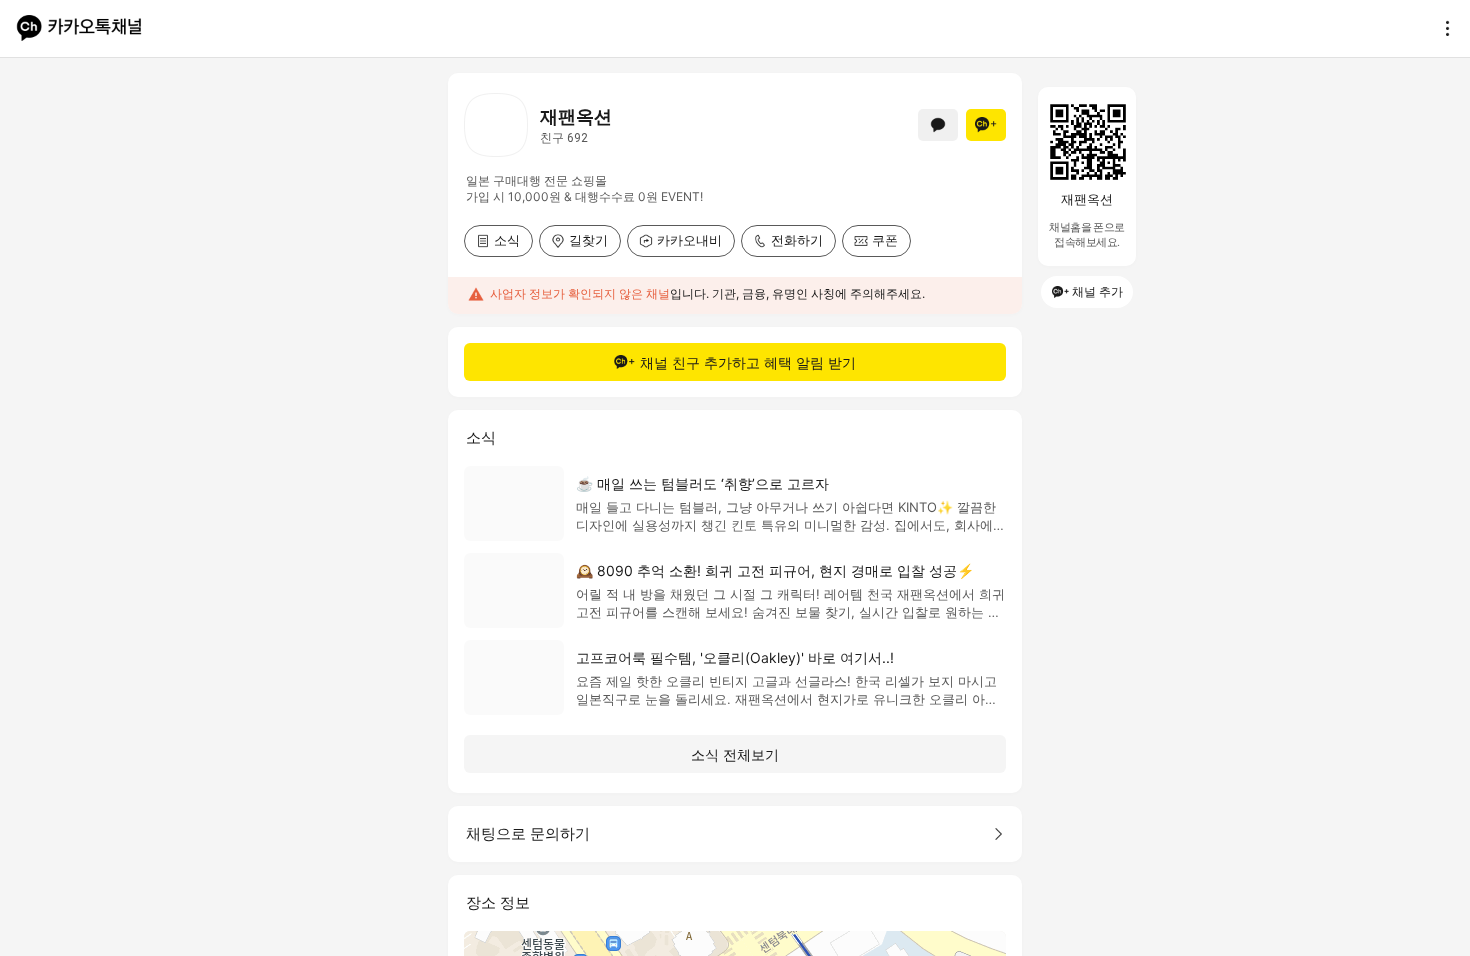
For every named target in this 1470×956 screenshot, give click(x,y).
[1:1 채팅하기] (938, 125)
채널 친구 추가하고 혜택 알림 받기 (748, 362)
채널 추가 (1097, 291)
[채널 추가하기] (986, 125)
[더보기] (1442, 28)
